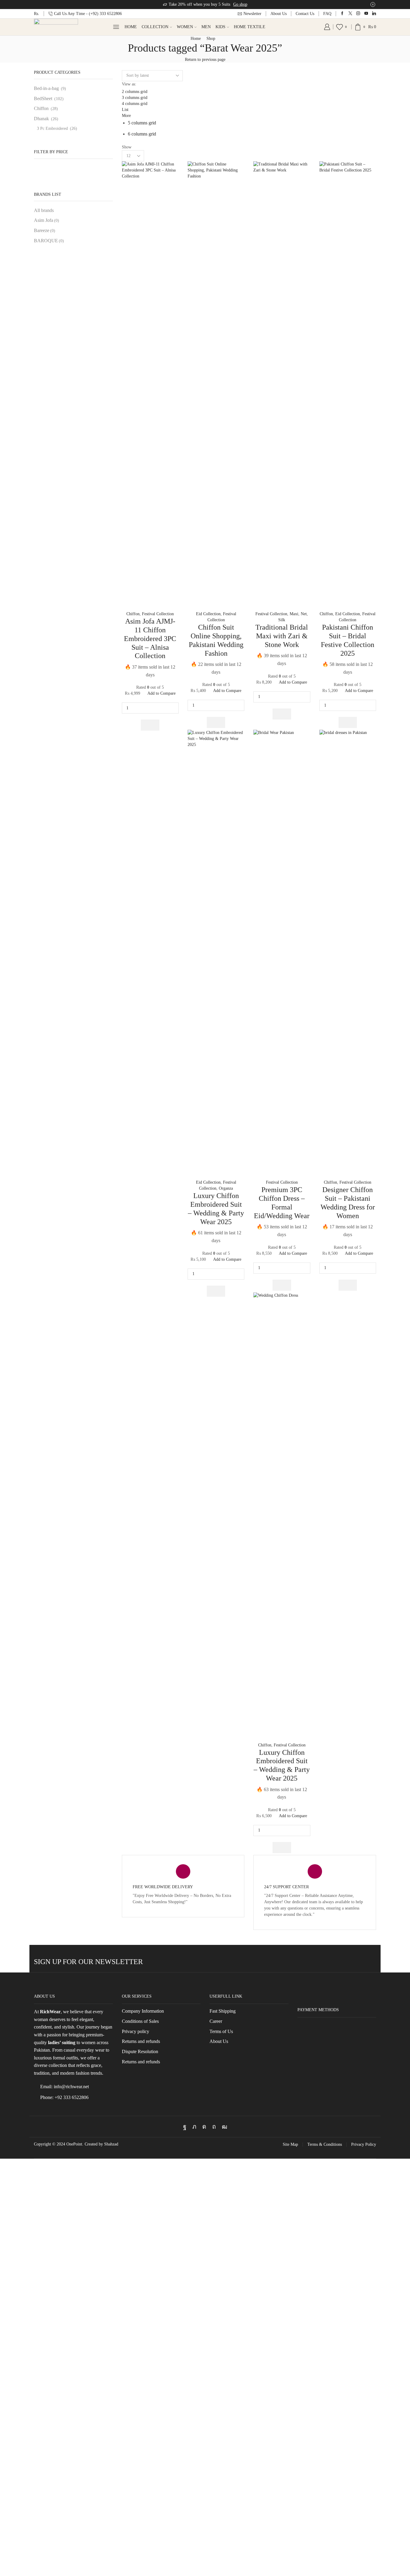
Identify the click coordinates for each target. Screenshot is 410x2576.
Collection (155, 27)
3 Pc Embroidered (52, 128)
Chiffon (133, 614)
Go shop (240, 4)
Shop (211, 39)
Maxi (294, 614)
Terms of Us (221, 2031)
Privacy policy (136, 2031)
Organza (226, 1188)
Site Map (290, 2145)
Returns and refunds (141, 2041)
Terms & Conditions (325, 2145)
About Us (279, 14)
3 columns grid (135, 98)
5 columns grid (142, 123)
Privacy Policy (364, 2145)
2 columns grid (135, 92)
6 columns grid (142, 134)
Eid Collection (208, 614)
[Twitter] (350, 14)
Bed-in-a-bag (46, 88)
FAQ (327, 14)
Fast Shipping (223, 2011)
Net (304, 614)
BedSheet (43, 98)
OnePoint (74, 2144)
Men (206, 27)
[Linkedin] (374, 14)
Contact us (305, 14)
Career (216, 2021)
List (125, 110)
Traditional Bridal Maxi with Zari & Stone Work (282, 636)
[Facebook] (342, 14)
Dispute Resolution (140, 2051)
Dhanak (41, 119)
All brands (44, 210)
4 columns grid (135, 104)
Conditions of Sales (140, 2021)
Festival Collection (158, 614)
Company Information (143, 2011)
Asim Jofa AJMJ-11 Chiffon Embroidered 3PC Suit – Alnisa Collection (150, 638)
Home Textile (250, 27)
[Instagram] (358, 14)
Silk (282, 620)
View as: (129, 84)
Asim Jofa (47, 220)
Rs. (37, 14)
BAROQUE (49, 241)
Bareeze (45, 230)
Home (131, 27)
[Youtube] (366, 14)
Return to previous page (205, 60)
